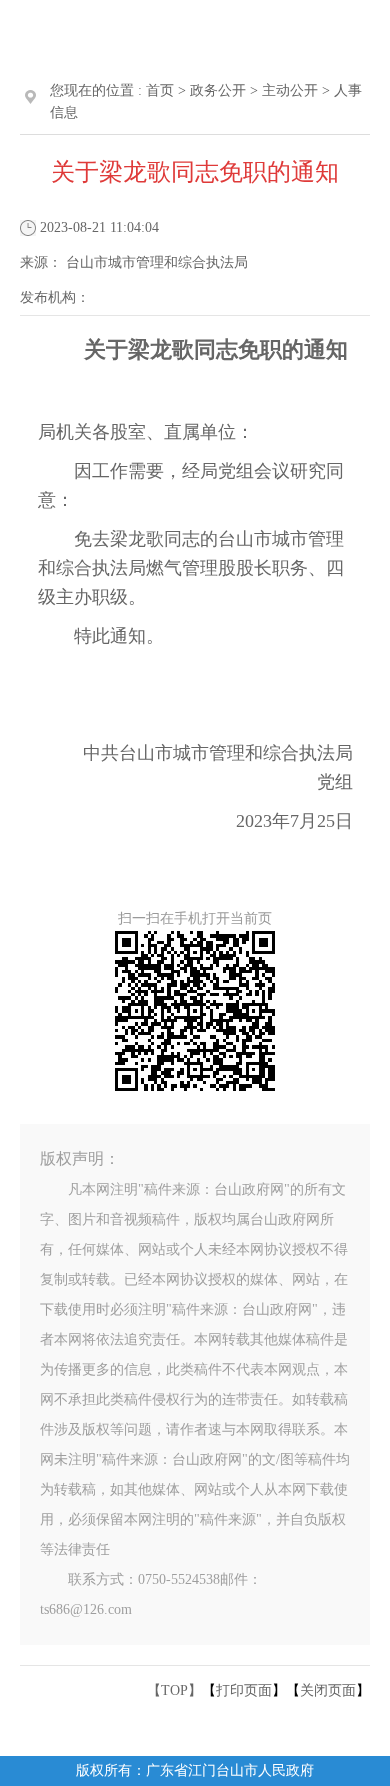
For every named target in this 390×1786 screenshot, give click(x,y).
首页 (160, 90)
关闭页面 (328, 1690)
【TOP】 (174, 1690)
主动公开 (290, 90)
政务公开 (218, 90)
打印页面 (244, 1690)
